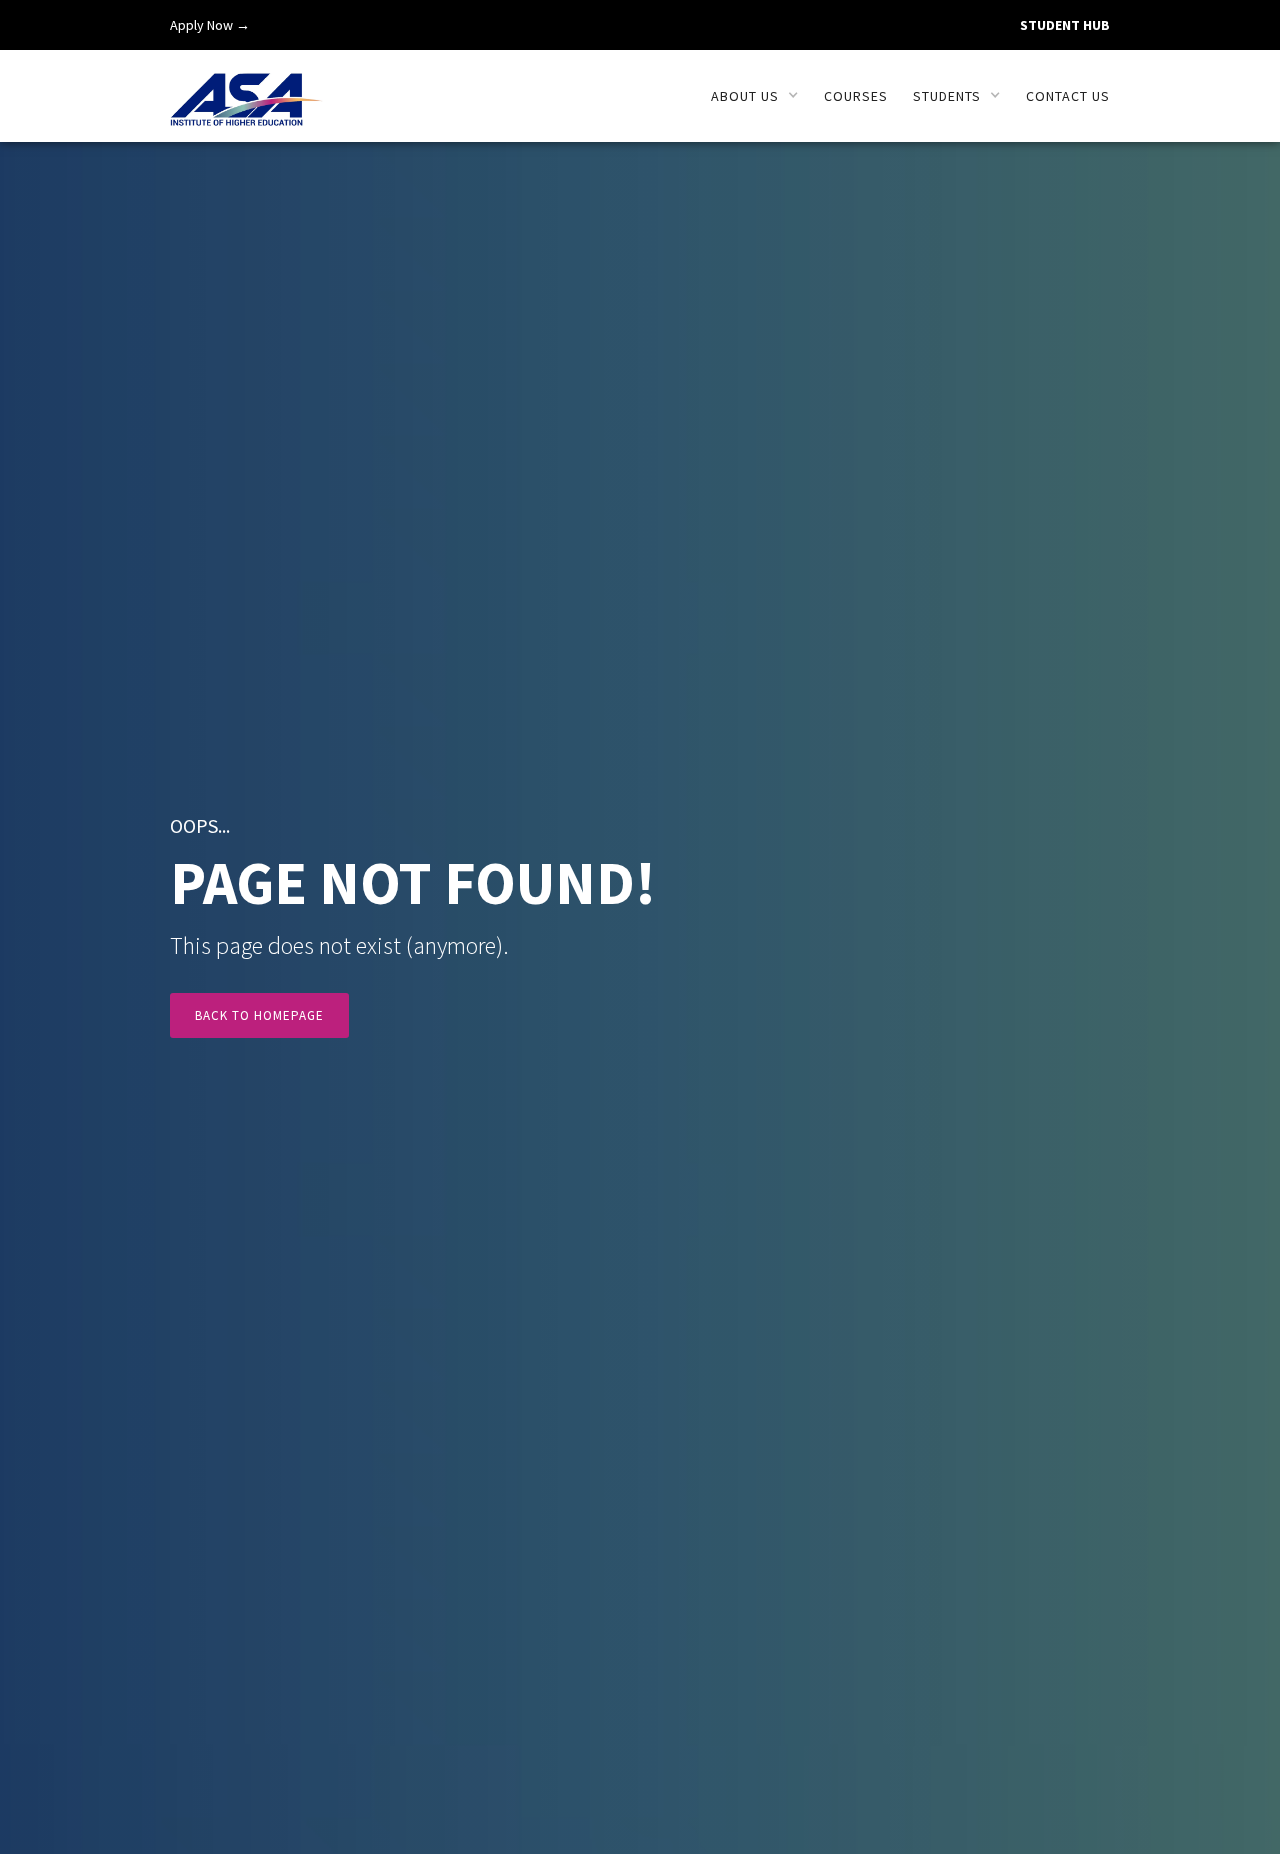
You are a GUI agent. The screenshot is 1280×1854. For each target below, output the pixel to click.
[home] (246, 88)
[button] (755, 96)
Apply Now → (210, 25)
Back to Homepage (259, 1015)
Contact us (1068, 96)
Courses (856, 96)
